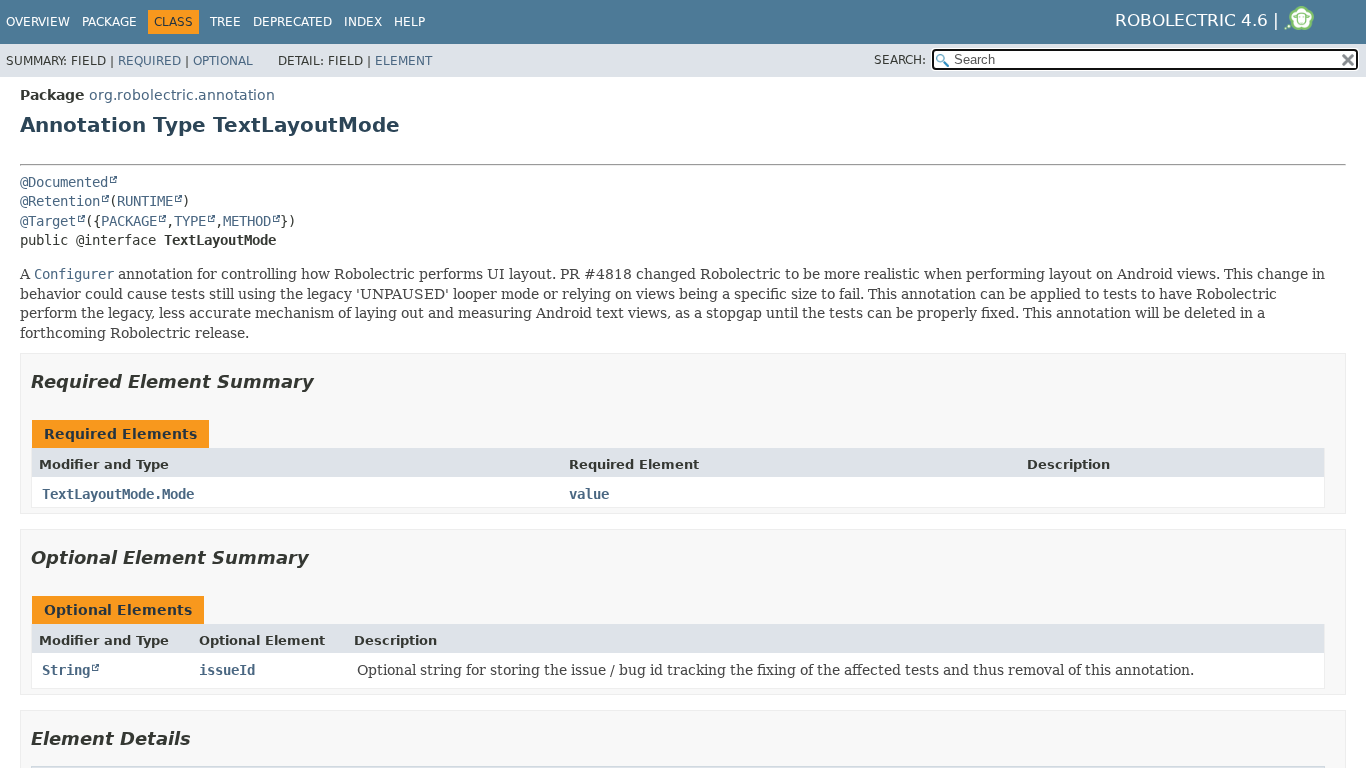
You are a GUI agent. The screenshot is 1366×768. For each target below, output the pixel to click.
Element (403, 61)
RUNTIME (145, 201)
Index (363, 22)
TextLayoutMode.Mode (118, 494)
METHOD (247, 221)
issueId (227, 670)
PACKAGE (129, 221)
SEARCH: (900, 60)
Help (409, 22)
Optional (223, 61)
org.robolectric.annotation (182, 95)
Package (109, 22)
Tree (225, 22)
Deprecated (292, 22)
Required (149, 61)
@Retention (60, 201)
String (66, 670)
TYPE (190, 221)
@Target (48, 221)
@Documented (64, 182)
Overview (38, 22)
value (589, 494)
